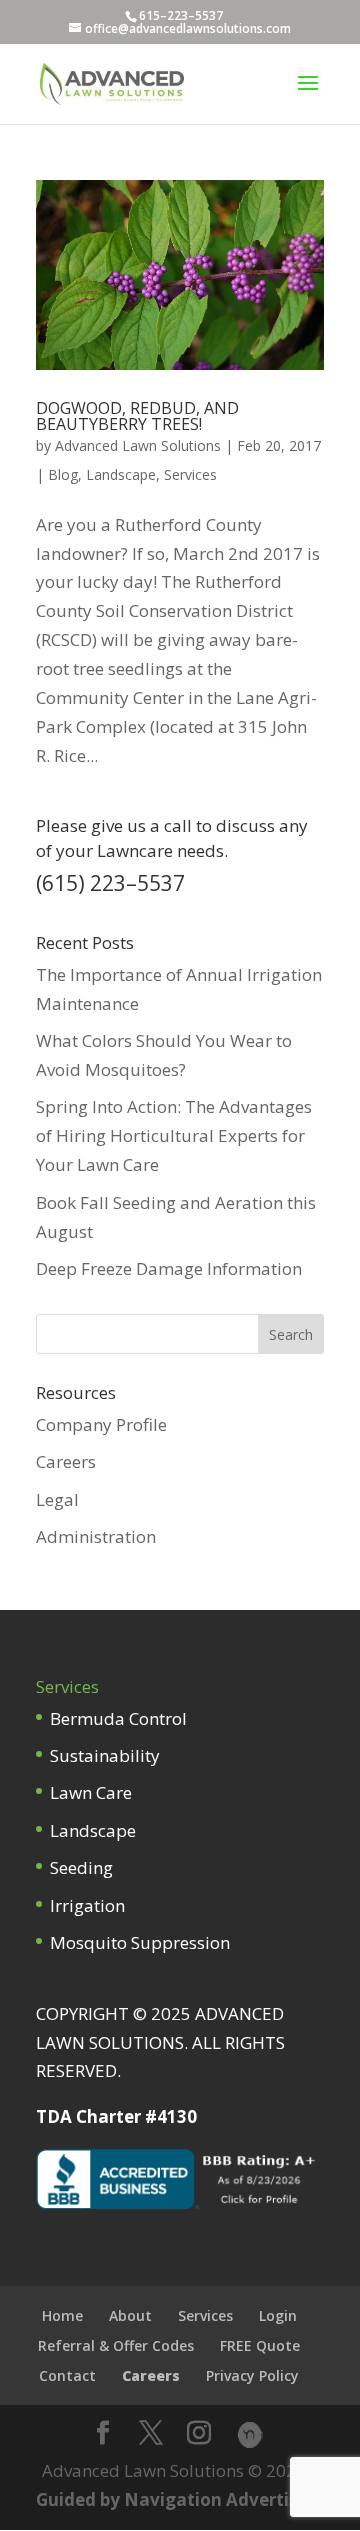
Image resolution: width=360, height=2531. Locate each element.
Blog (63, 474)
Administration (96, 1536)
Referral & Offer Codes (116, 2345)
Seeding (81, 1867)
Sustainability (105, 1755)
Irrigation (87, 1905)
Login (278, 2315)
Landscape (121, 474)
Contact (67, 2375)
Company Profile (101, 1424)
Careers (66, 1461)
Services (190, 474)
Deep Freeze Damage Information (169, 1268)
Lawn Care (91, 1792)
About (130, 2315)
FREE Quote (260, 2345)
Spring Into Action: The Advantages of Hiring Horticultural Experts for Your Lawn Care (174, 1135)
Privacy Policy (252, 2375)
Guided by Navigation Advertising (180, 2499)
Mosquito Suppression (140, 1942)
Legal (57, 1499)
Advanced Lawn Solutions (138, 445)
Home (62, 2315)
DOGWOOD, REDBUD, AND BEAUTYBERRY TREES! (137, 416)
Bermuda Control (118, 1718)
